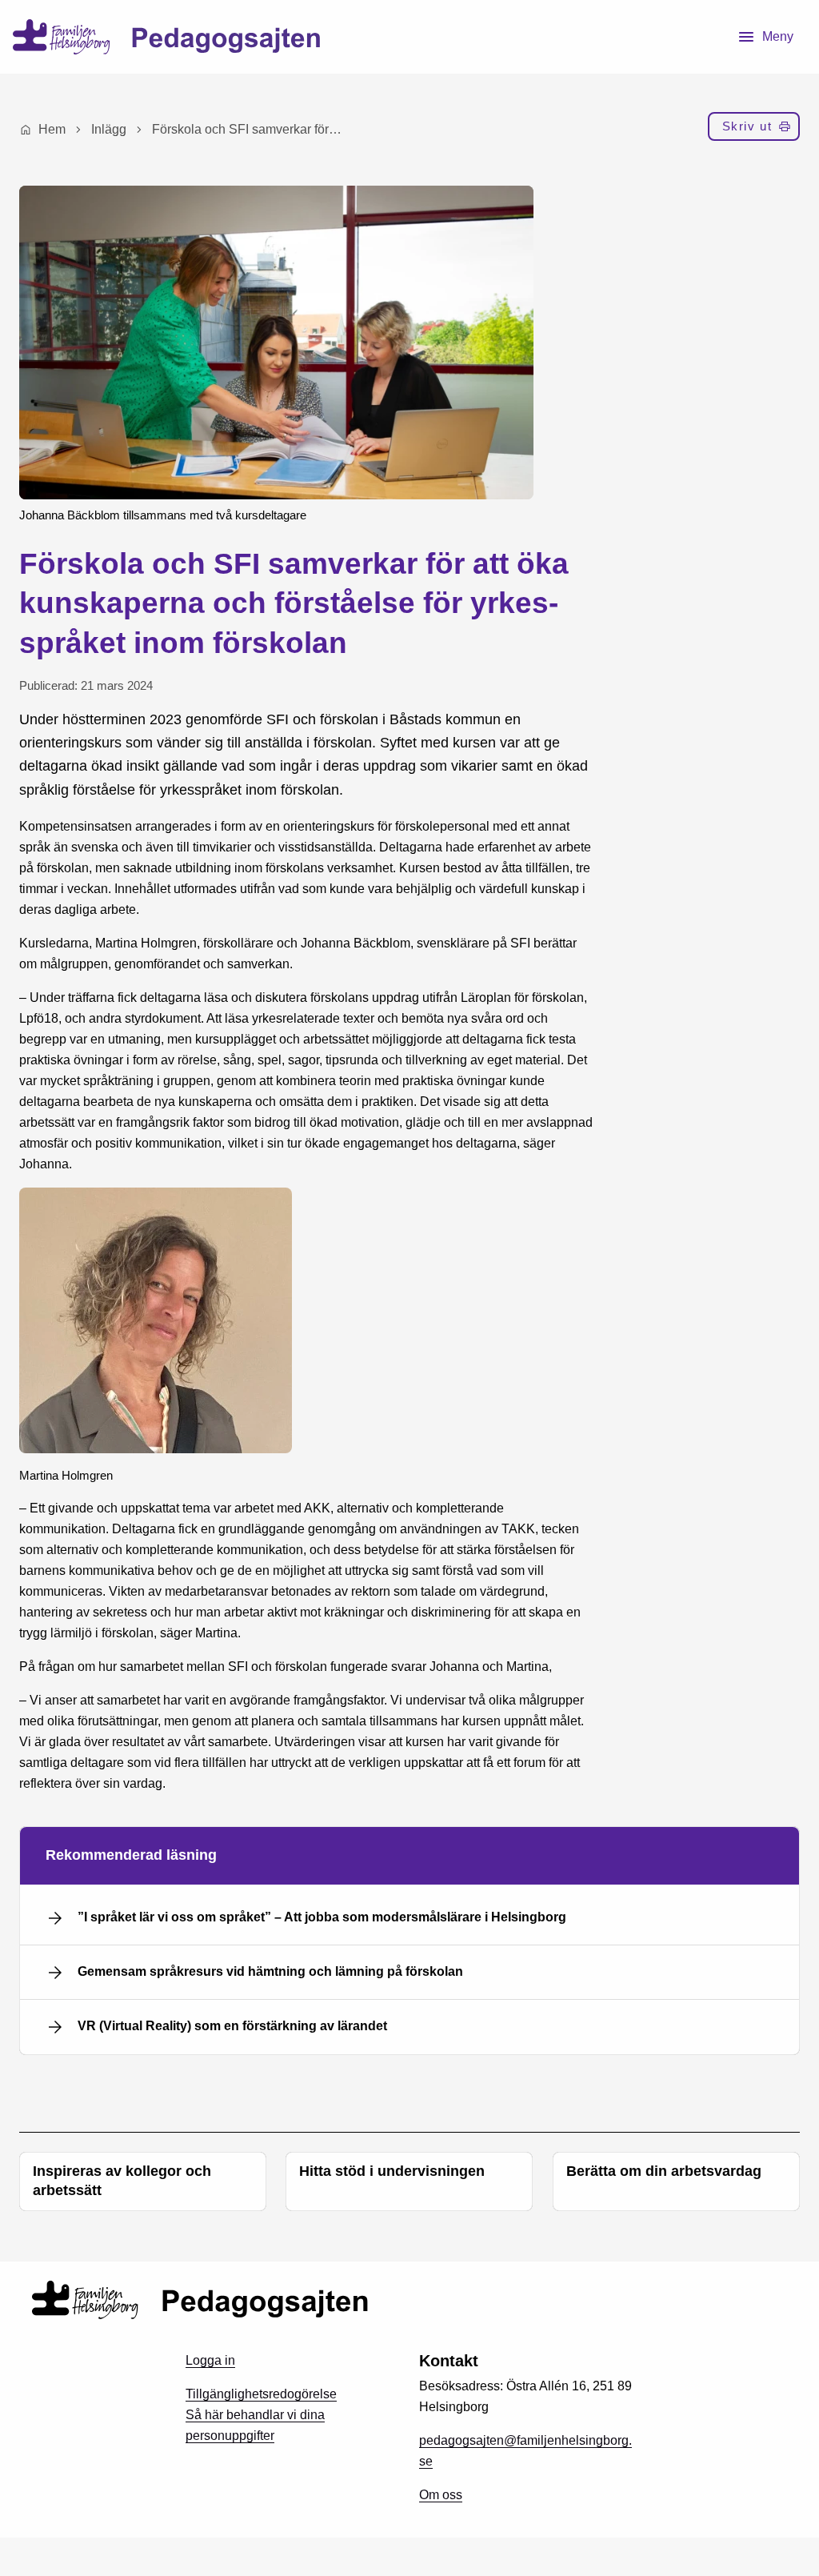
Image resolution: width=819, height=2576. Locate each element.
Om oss (441, 2495)
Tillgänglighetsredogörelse (261, 2394)
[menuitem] (754, 130)
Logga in (210, 2360)
